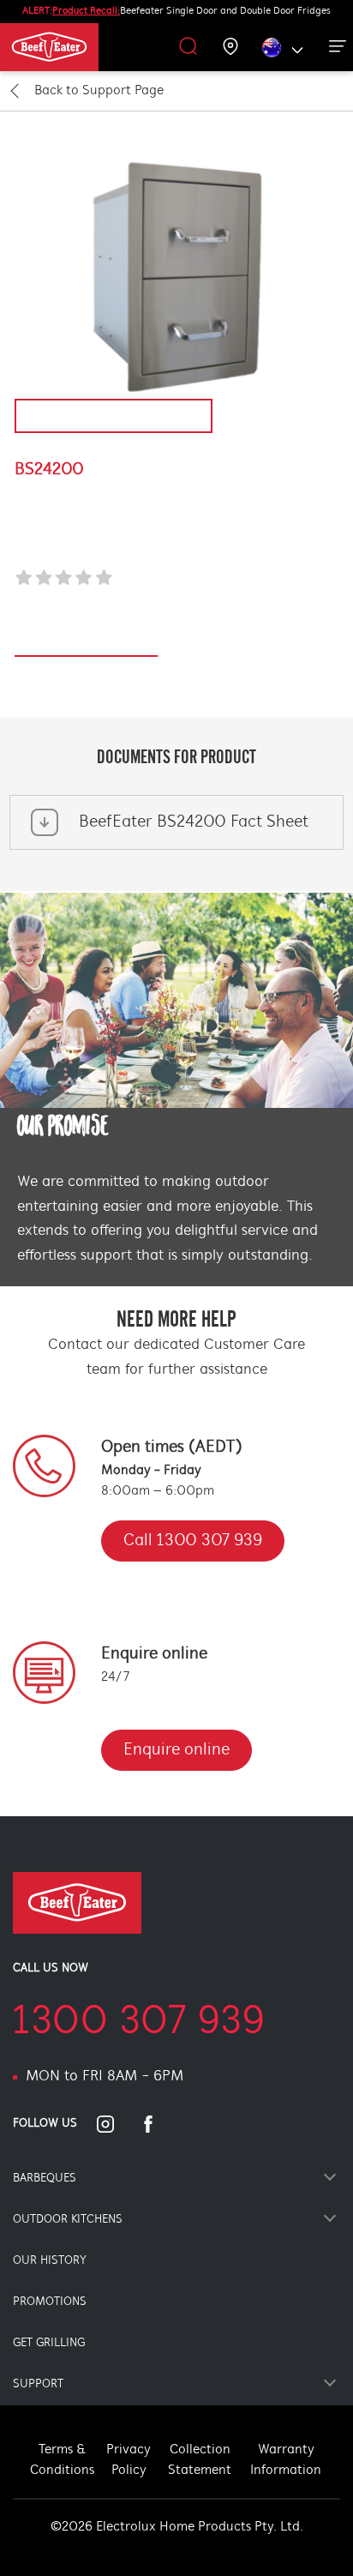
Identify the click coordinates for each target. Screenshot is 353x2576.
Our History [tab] (50, 2261)
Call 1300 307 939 (193, 1541)
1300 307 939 (139, 2023)
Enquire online (176, 1750)
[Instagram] (116, 2124)
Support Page (99, 91)
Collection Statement (200, 2460)
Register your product (86, 647)
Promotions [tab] (50, 2302)
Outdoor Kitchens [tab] (68, 2220)
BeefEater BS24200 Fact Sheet (194, 822)
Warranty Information (286, 2460)
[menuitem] (71, 47)
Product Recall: (86, 11)
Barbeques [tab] (45, 2179)
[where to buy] (231, 48)
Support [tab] (38, 2384)
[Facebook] (159, 2124)
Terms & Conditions (62, 2460)
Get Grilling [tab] (49, 2343)
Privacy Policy (129, 2460)
